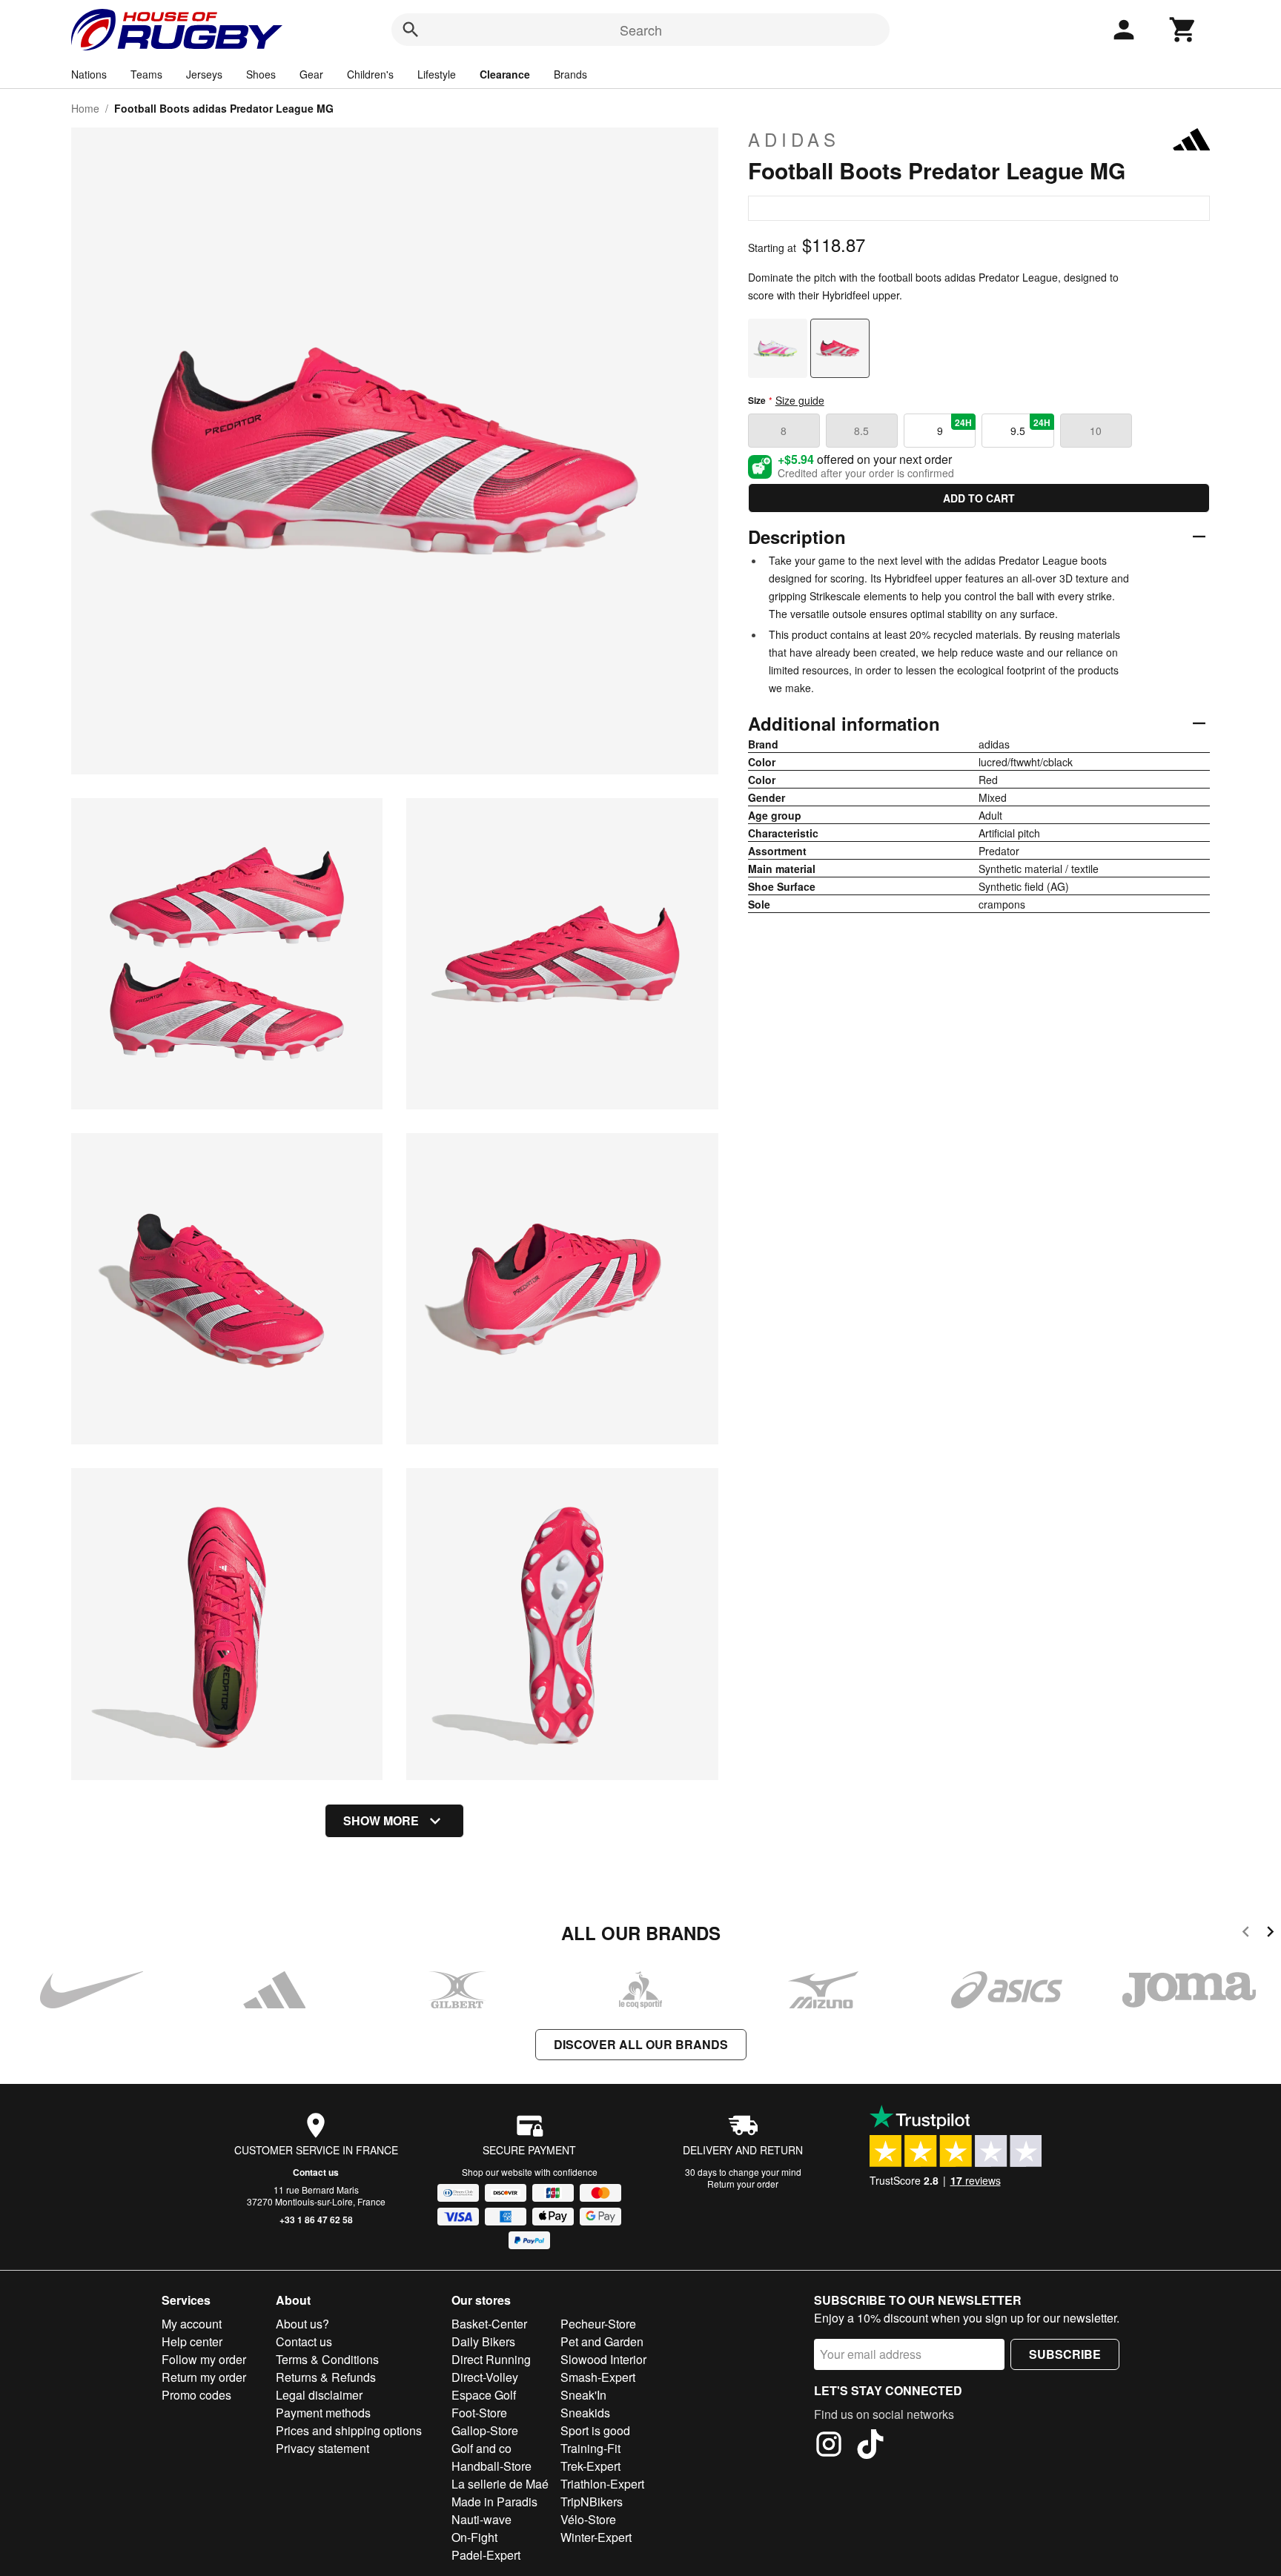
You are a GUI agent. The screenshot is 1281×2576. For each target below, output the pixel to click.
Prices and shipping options (349, 2430)
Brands (570, 74)
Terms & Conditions (327, 2359)
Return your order (743, 2184)
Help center (192, 2341)
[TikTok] (870, 2446)
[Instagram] (829, 2446)
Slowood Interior (603, 2359)
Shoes (261, 74)
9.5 (1030, 427)
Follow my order (204, 2359)
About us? (302, 2324)
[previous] (1246, 1934)
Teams (146, 74)
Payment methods (323, 2413)
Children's (370, 74)
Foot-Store (479, 2413)
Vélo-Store (588, 2519)
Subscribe (1065, 2354)
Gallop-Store (485, 2430)
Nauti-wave (481, 2519)
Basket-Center (489, 2324)
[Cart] (1183, 30)
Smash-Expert (598, 2377)
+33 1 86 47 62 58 (316, 2220)
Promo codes (196, 2395)
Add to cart (979, 498)
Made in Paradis (494, 2502)
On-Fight (474, 2537)
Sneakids (585, 2413)
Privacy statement (322, 2448)
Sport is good (595, 2430)
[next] (1270, 1934)
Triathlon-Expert (602, 2484)
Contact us (316, 2172)
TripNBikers (592, 2502)
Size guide (800, 400)
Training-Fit (590, 2448)
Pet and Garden (602, 2341)
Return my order (204, 2377)
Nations (89, 74)
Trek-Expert (590, 2466)
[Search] (411, 30)
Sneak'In (583, 2395)
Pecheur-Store (598, 2324)
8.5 (861, 431)
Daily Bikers (483, 2341)
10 (1096, 431)
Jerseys (204, 74)
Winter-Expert (596, 2537)
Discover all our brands (641, 2044)
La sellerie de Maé (500, 2484)
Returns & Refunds (326, 2377)
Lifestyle (437, 74)
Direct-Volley (485, 2377)
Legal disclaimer (319, 2395)
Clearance (505, 74)
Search (641, 30)
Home (85, 108)
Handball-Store (491, 2466)
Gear (311, 74)
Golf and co (481, 2448)
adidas (794, 139)
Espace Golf (484, 2395)
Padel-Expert (486, 2555)
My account (192, 2324)
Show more (381, 1820)
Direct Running (491, 2359)
